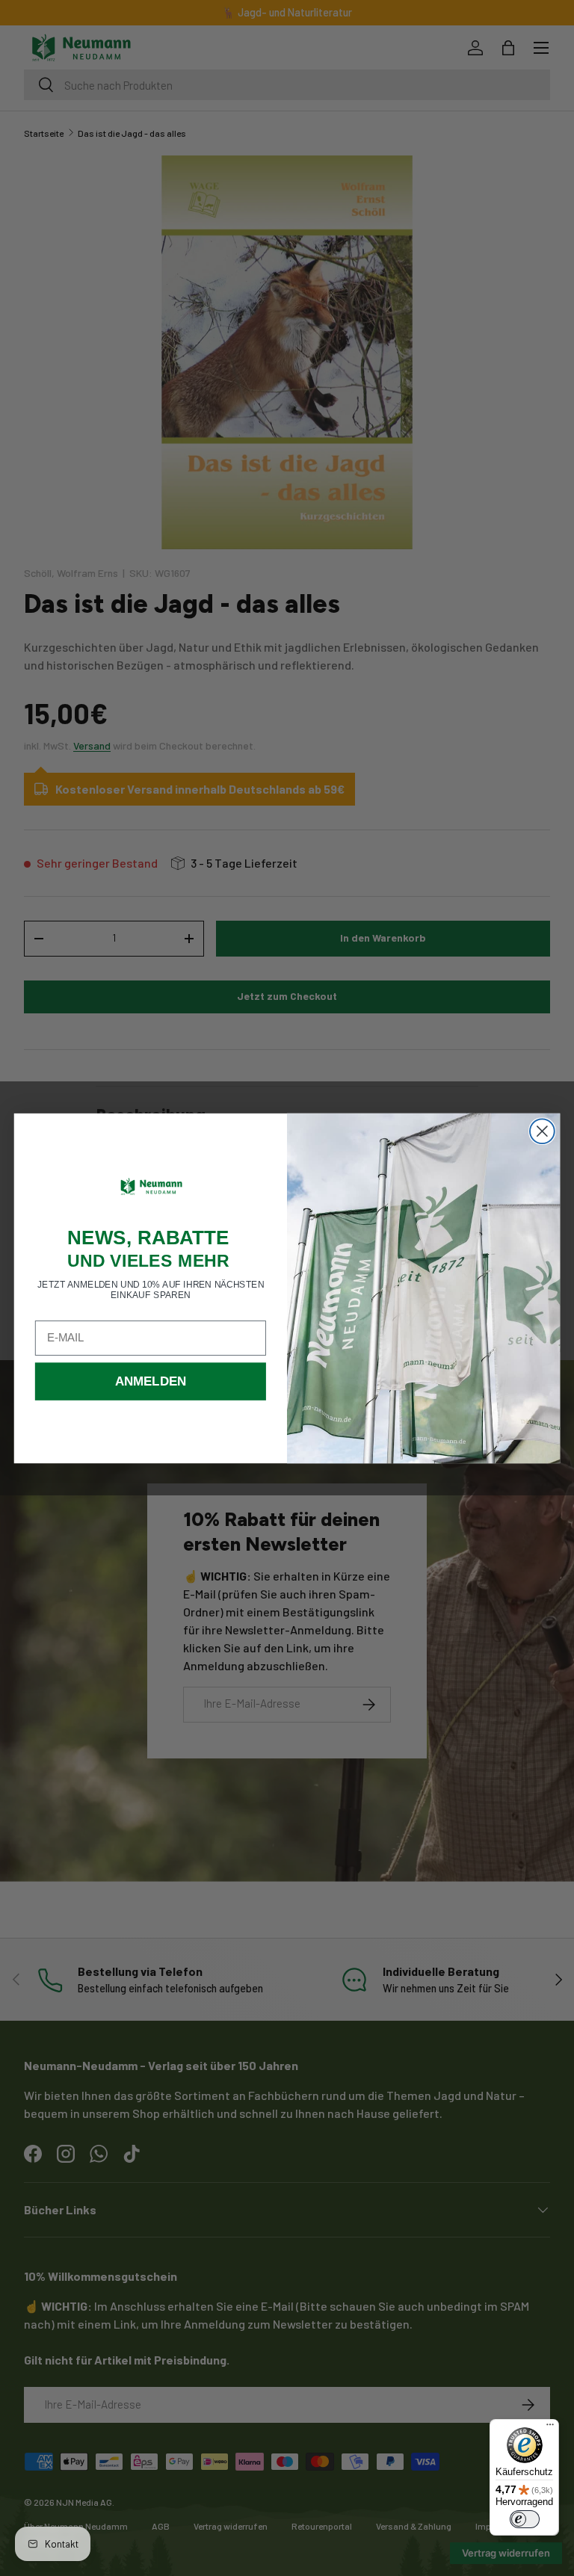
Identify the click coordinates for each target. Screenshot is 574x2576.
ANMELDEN (151, 1381)
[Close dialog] (542, 1131)
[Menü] (550, 2428)
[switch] (525, 2519)
